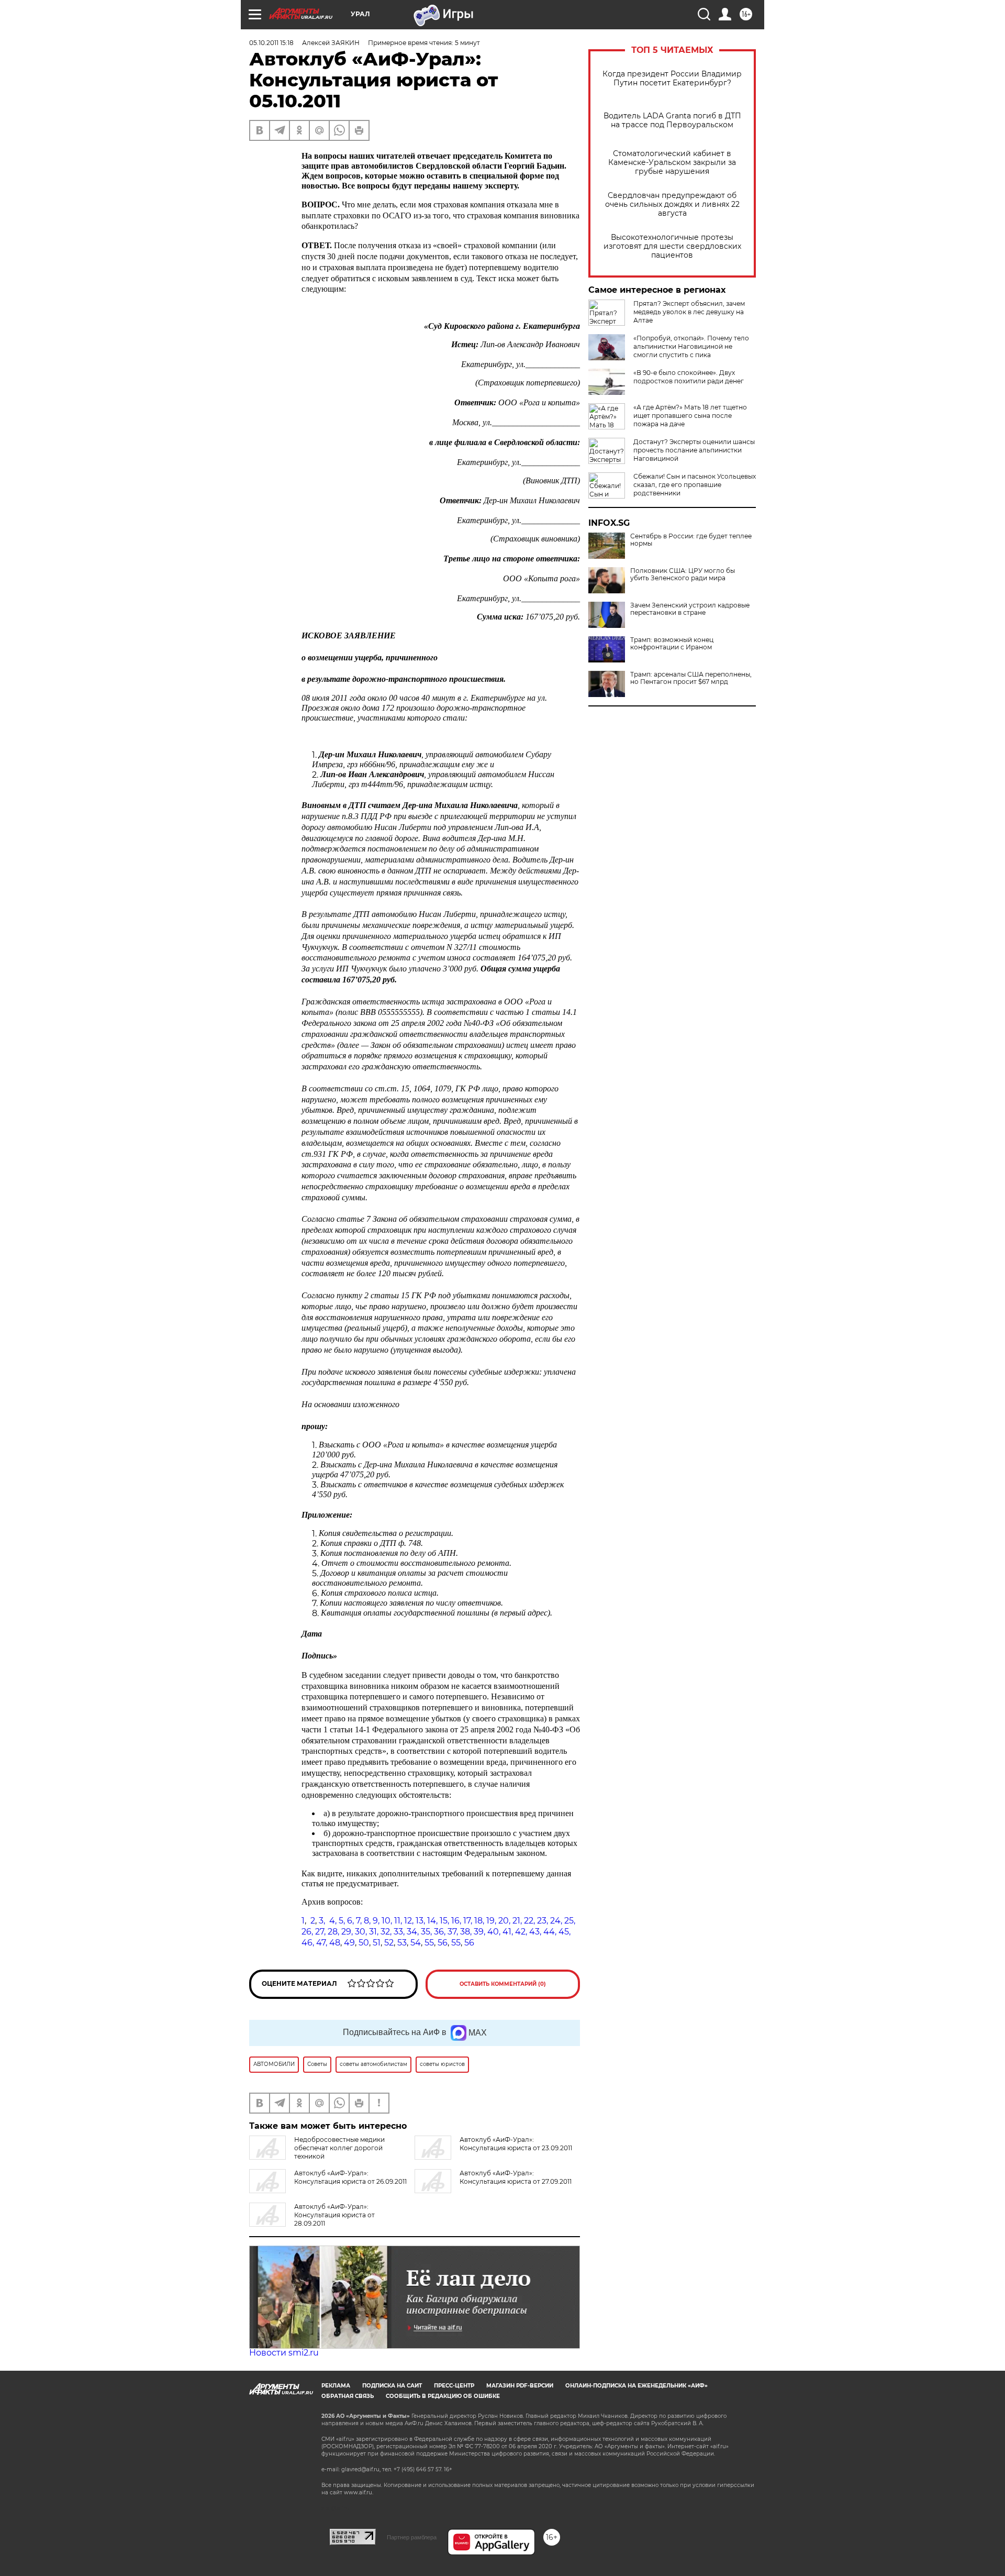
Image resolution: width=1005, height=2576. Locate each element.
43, (535, 1932)
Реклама (336, 2386)
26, (307, 1932)
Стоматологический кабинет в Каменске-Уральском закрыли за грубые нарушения (672, 163)
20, (504, 1921)
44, (550, 1932)
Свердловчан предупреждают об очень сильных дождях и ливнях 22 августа (672, 204)
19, (491, 1921)
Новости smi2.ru (284, 2353)
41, (508, 1932)
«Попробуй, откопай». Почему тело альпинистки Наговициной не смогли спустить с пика (691, 346)
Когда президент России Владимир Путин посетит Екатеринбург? (672, 79)
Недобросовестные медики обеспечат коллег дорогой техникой (339, 2148)
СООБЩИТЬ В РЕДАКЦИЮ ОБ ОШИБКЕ (443, 2396)
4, (333, 1921)
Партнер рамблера (412, 2537)
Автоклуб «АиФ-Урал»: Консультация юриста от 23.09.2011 (516, 2144)
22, (529, 1921)
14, (432, 1921)
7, (359, 1921)
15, (444, 1921)
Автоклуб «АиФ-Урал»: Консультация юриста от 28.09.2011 (334, 2215)
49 (348, 1943)
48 (335, 1943)
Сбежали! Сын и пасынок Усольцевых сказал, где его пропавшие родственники (695, 485)
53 (402, 1943)
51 (377, 1943)
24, (556, 1921)
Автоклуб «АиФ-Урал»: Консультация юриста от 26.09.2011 (350, 2177)
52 (389, 1943)
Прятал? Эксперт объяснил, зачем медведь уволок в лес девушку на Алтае (689, 312)
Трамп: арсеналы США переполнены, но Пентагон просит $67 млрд (691, 678)
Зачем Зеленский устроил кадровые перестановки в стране (690, 609)
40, (494, 1932)
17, (468, 1921)
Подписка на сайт (392, 2386)
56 (443, 1943)
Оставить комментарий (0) (503, 1984)
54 (416, 1943)
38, (466, 1932)
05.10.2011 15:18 (271, 43)
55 (429, 1943)
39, (479, 1932)
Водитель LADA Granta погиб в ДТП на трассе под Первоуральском (672, 120)
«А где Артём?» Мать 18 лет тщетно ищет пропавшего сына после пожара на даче (690, 416)
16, (456, 1921)
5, (342, 1921)
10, (387, 1921)
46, (308, 1943)
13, (420, 1921)
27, (320, 1932)
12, (409, 1921)
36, (440, 1932)
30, (361, 1932)
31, (374, 1932)
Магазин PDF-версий (520, 2386)
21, (517, 1921)
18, (479, 1921)
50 (364, 1943)
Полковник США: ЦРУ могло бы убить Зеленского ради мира (683, 574)
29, (347, 1932)
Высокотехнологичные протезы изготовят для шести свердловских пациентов (672, 246)
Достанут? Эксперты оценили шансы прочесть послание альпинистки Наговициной (694, 450)
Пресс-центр (454, 2386)
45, (565, 1932)
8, (367, 1921)
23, (543, 1921)
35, (426, 1932)
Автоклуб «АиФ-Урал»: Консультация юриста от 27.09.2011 (516, 2177)
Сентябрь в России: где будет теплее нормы (691, 540)
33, (399, 1932)
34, (413, 1932)
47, (322, 1943)
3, (322, 1921)
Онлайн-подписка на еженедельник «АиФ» (636, 2386)
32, (386, 1932)
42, (521, 1932)
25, (570, 1921)
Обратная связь (348, 2396)
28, (333, 1932)
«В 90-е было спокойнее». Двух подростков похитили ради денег (689, 377)
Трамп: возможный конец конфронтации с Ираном (672, 644)
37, (453, 1932)
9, (376, 1921)
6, (350, 1921)
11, (398, 1921)
